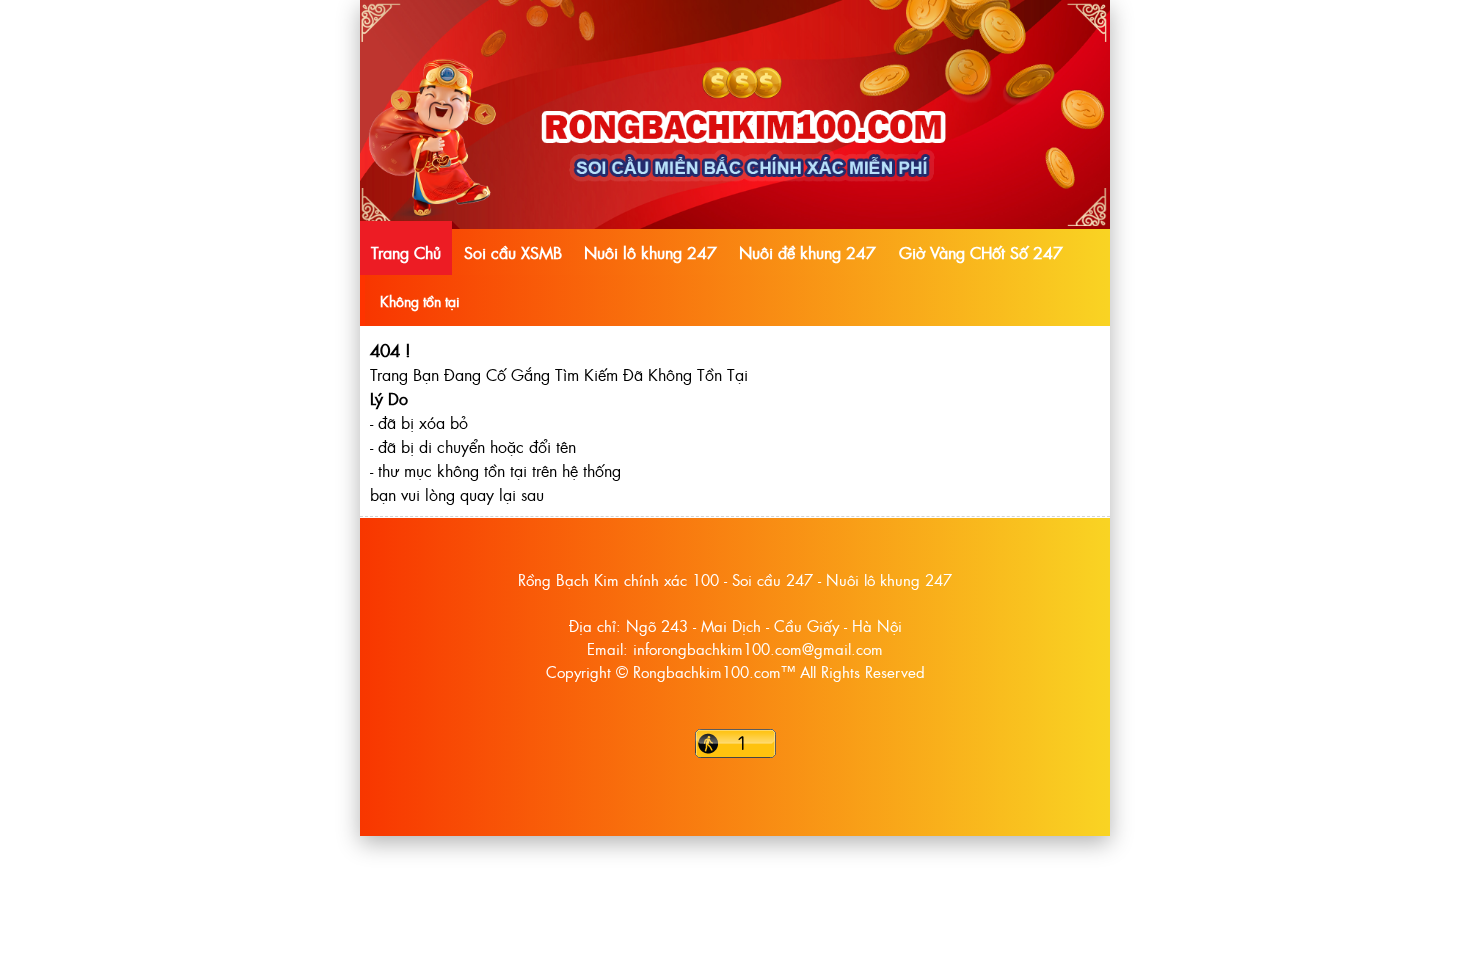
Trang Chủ (406, 252)
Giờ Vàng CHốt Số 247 (981, 252)
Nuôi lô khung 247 (650, 252)
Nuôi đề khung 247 (807, 252)
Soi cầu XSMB (513, 252)
